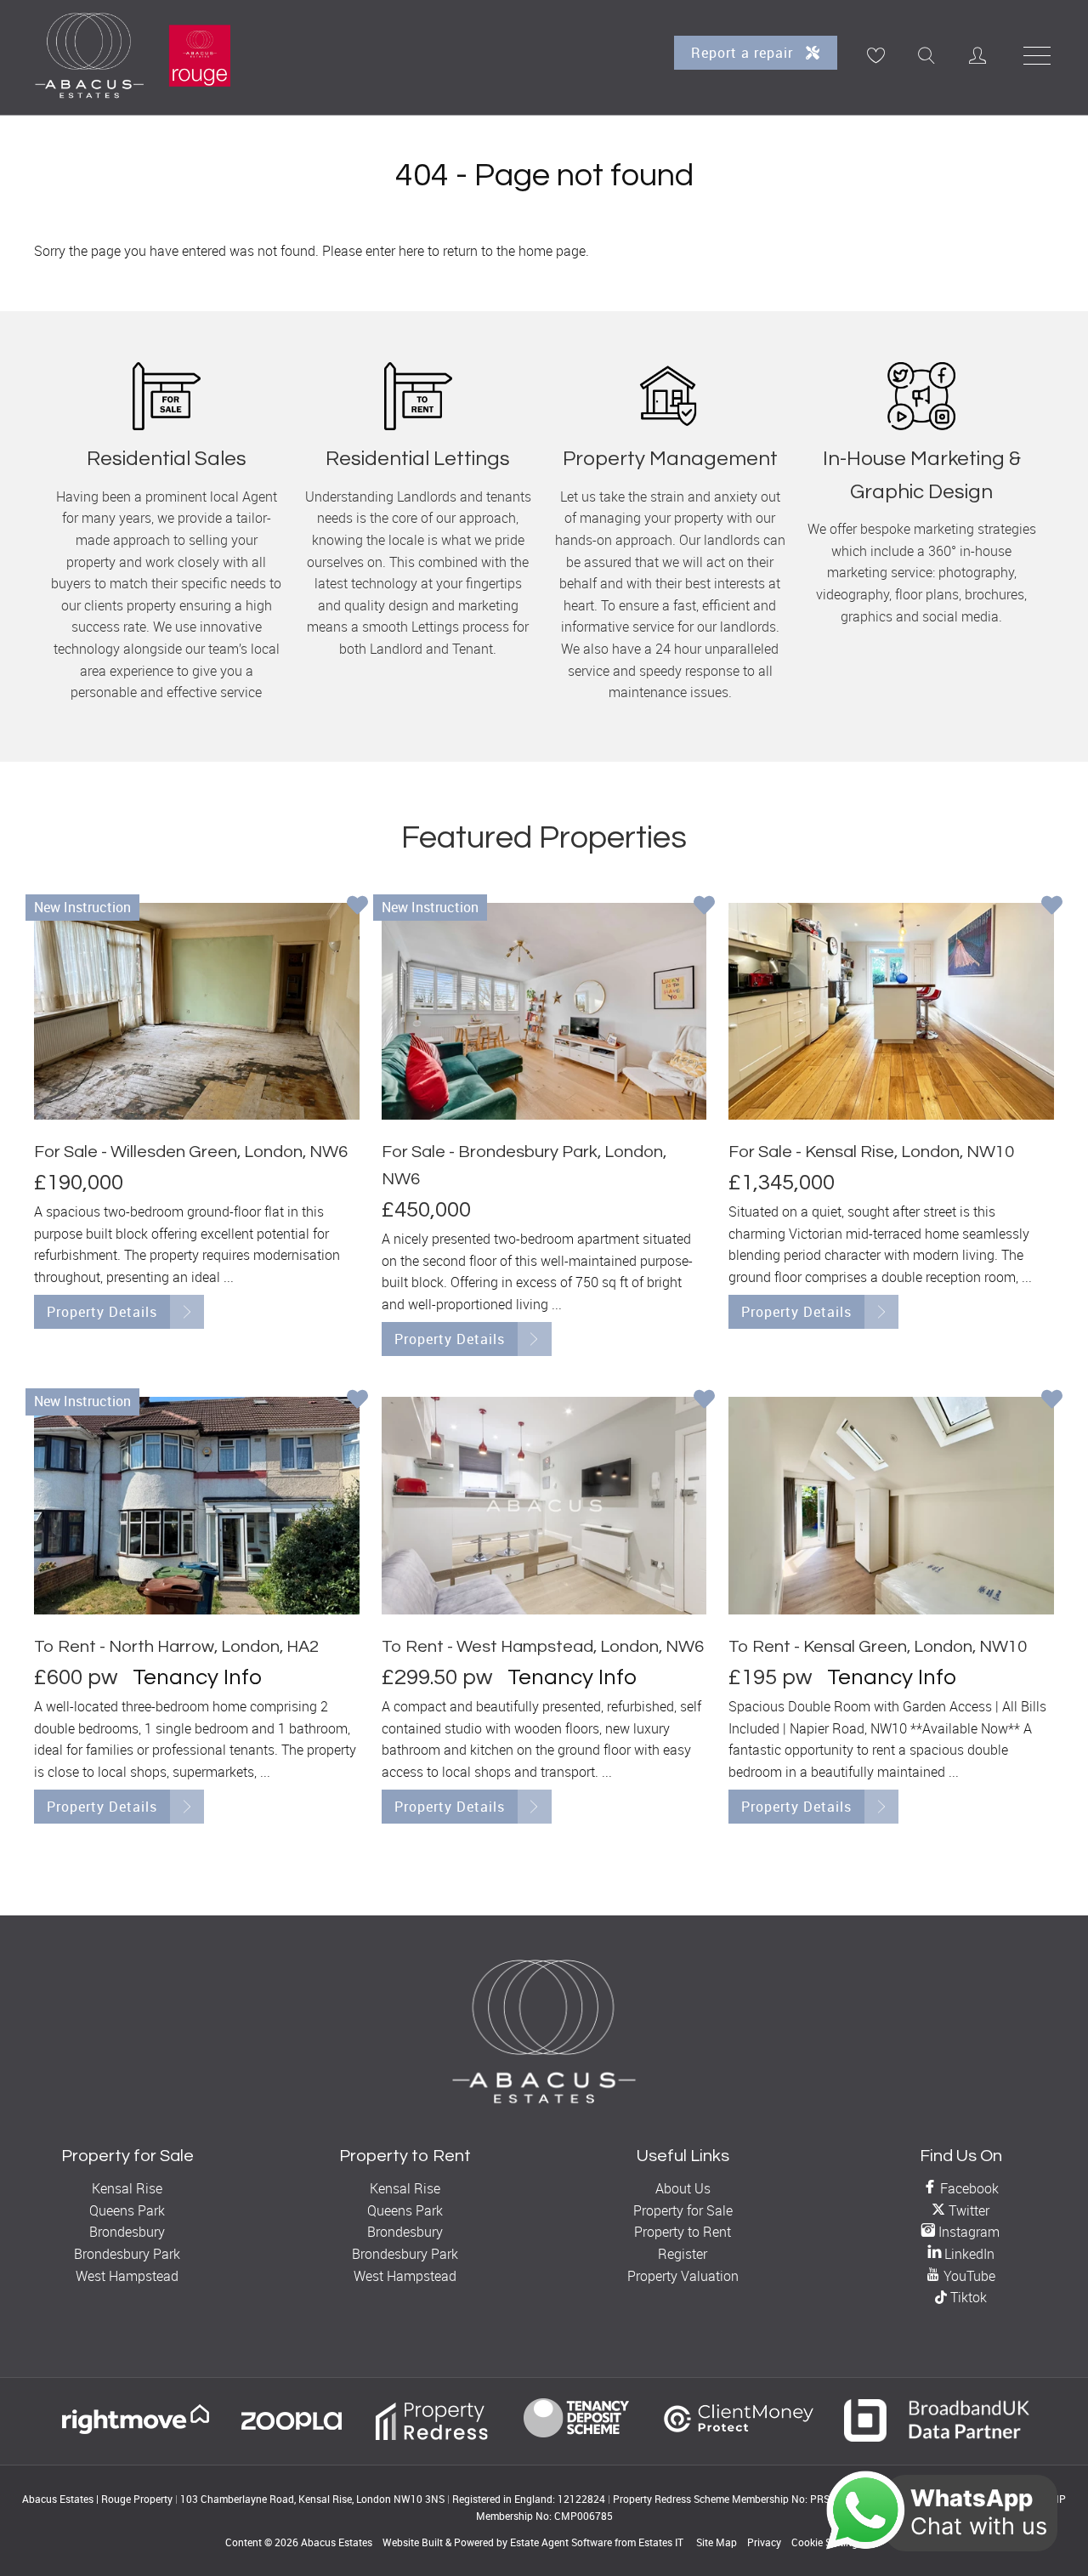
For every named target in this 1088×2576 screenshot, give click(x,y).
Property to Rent (683, 2232)
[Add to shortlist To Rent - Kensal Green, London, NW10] (1052, 1401)
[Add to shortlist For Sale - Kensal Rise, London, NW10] (1052, 907)
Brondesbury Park (127, 2254)
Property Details (102, 1312)
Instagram (967, 2232)
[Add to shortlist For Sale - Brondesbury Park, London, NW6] (704, 907)
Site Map (717, 2542)
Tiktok (967, 2297)
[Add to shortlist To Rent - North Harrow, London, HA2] (357, 1401)
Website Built (413, 2542)
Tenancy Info (197, 1677)
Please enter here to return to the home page (454, 251)
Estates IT (661, 2542)
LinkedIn (968, 2254)
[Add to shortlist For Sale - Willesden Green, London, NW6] (357, 907)
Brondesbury (127, 2232)
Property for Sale (683, 2210)
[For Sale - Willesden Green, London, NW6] (197, 1011)
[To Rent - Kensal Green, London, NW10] (891, 1505)
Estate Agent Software (561, 2542)
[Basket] (875, 55)
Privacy (764, 2542)
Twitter (967, 2210)
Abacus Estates (337, 2542)
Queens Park (127, 2210)
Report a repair (744, 53)
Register (683, 2254)
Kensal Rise (127, 2188)
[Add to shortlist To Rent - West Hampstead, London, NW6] (704, 1401)
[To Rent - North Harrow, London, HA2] (197, 1505)
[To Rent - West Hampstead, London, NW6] (544, 1505)
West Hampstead (127, 2276)
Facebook (968, 2188)
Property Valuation (683, 2276)
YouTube (968, 2276)
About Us (683, 2188)
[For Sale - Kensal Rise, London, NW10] (891, 1011)
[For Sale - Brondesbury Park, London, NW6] (544, 1011)
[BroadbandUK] (937, 2437)
